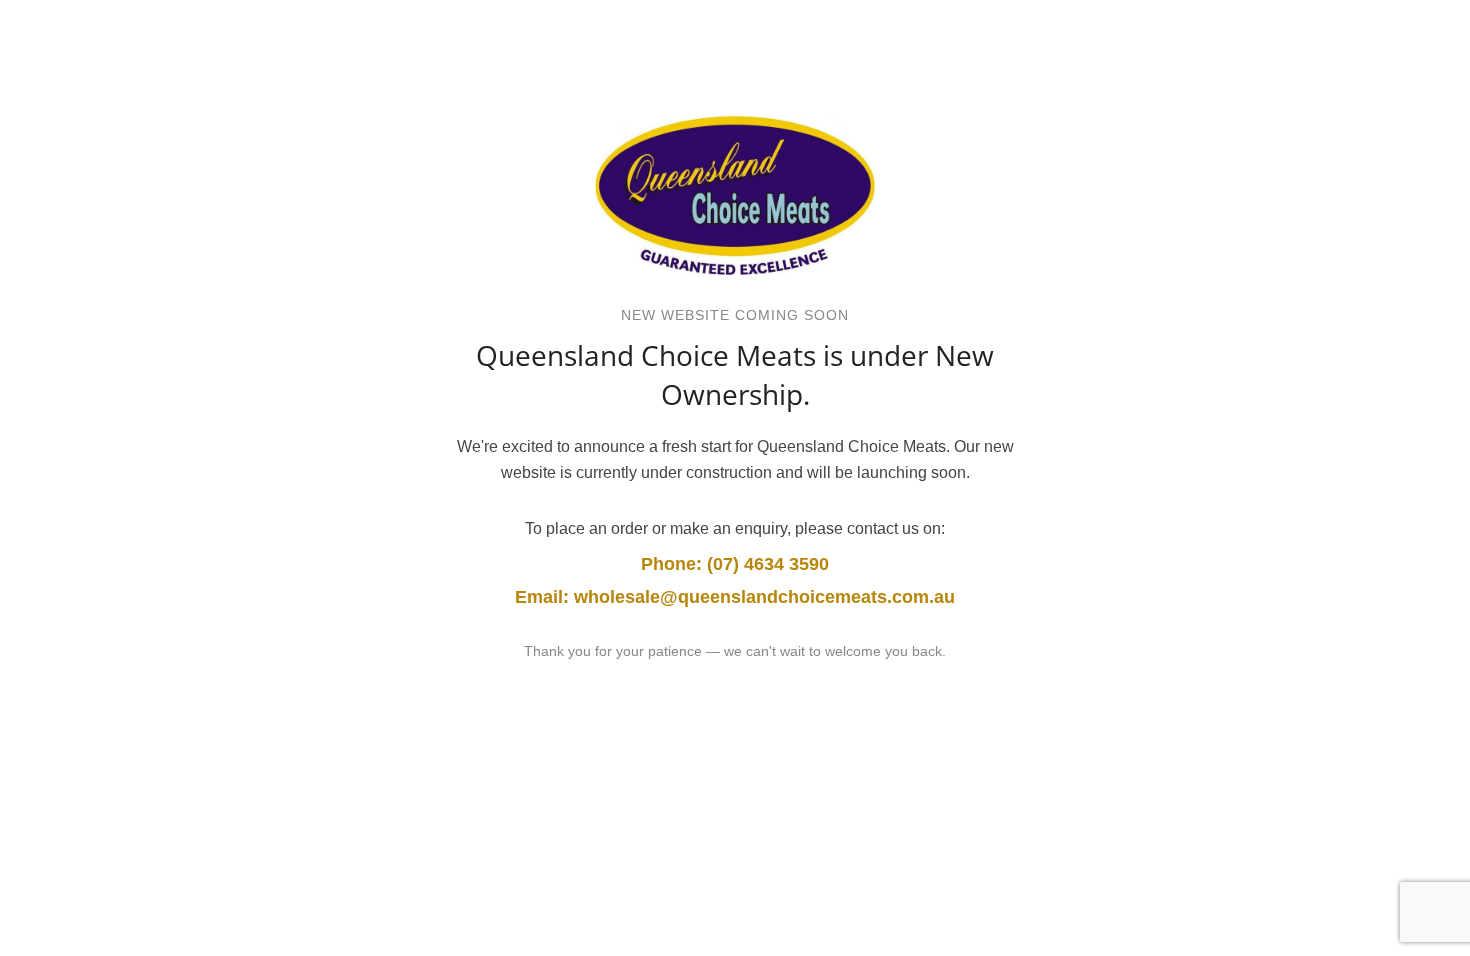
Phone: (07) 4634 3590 (735, 564)
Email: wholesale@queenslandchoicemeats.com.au (735, 597)
